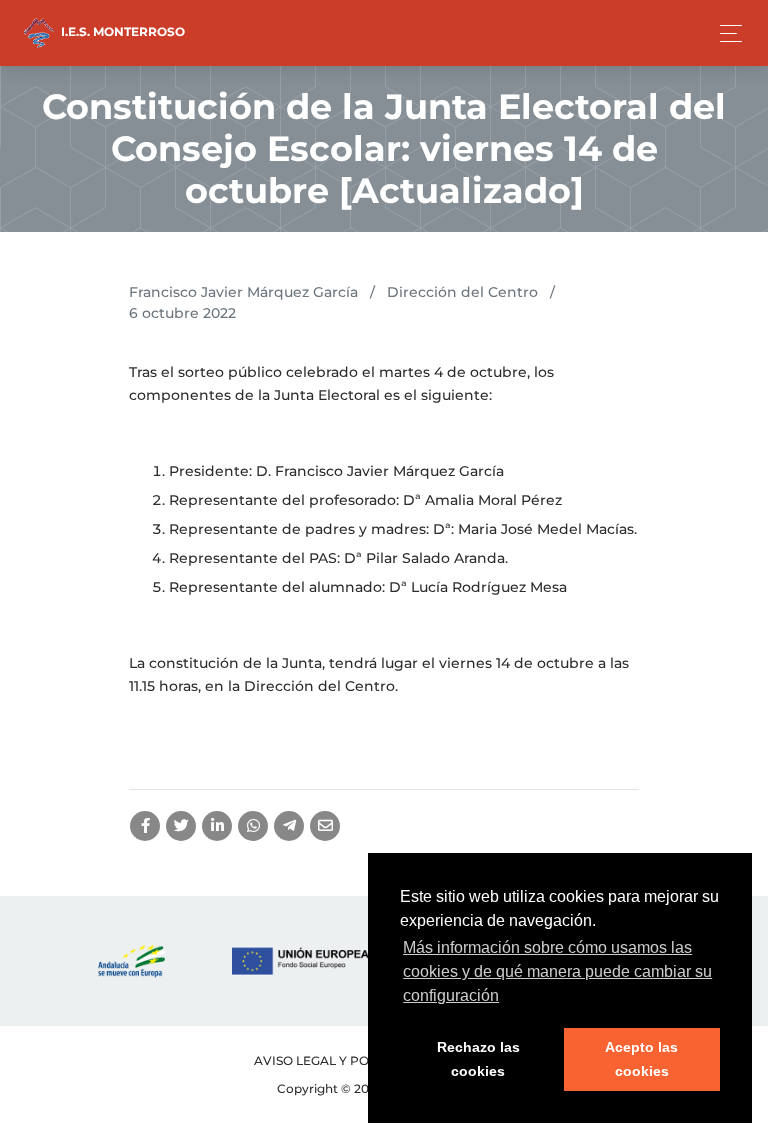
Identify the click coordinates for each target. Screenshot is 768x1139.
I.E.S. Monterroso (121, 31)
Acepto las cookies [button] (641, 1059)
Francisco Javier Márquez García (243, 292)
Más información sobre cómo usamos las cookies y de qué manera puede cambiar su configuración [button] (557, 971)
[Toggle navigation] (725, 33)
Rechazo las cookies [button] (478, 1059)
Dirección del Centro (462, 292)
